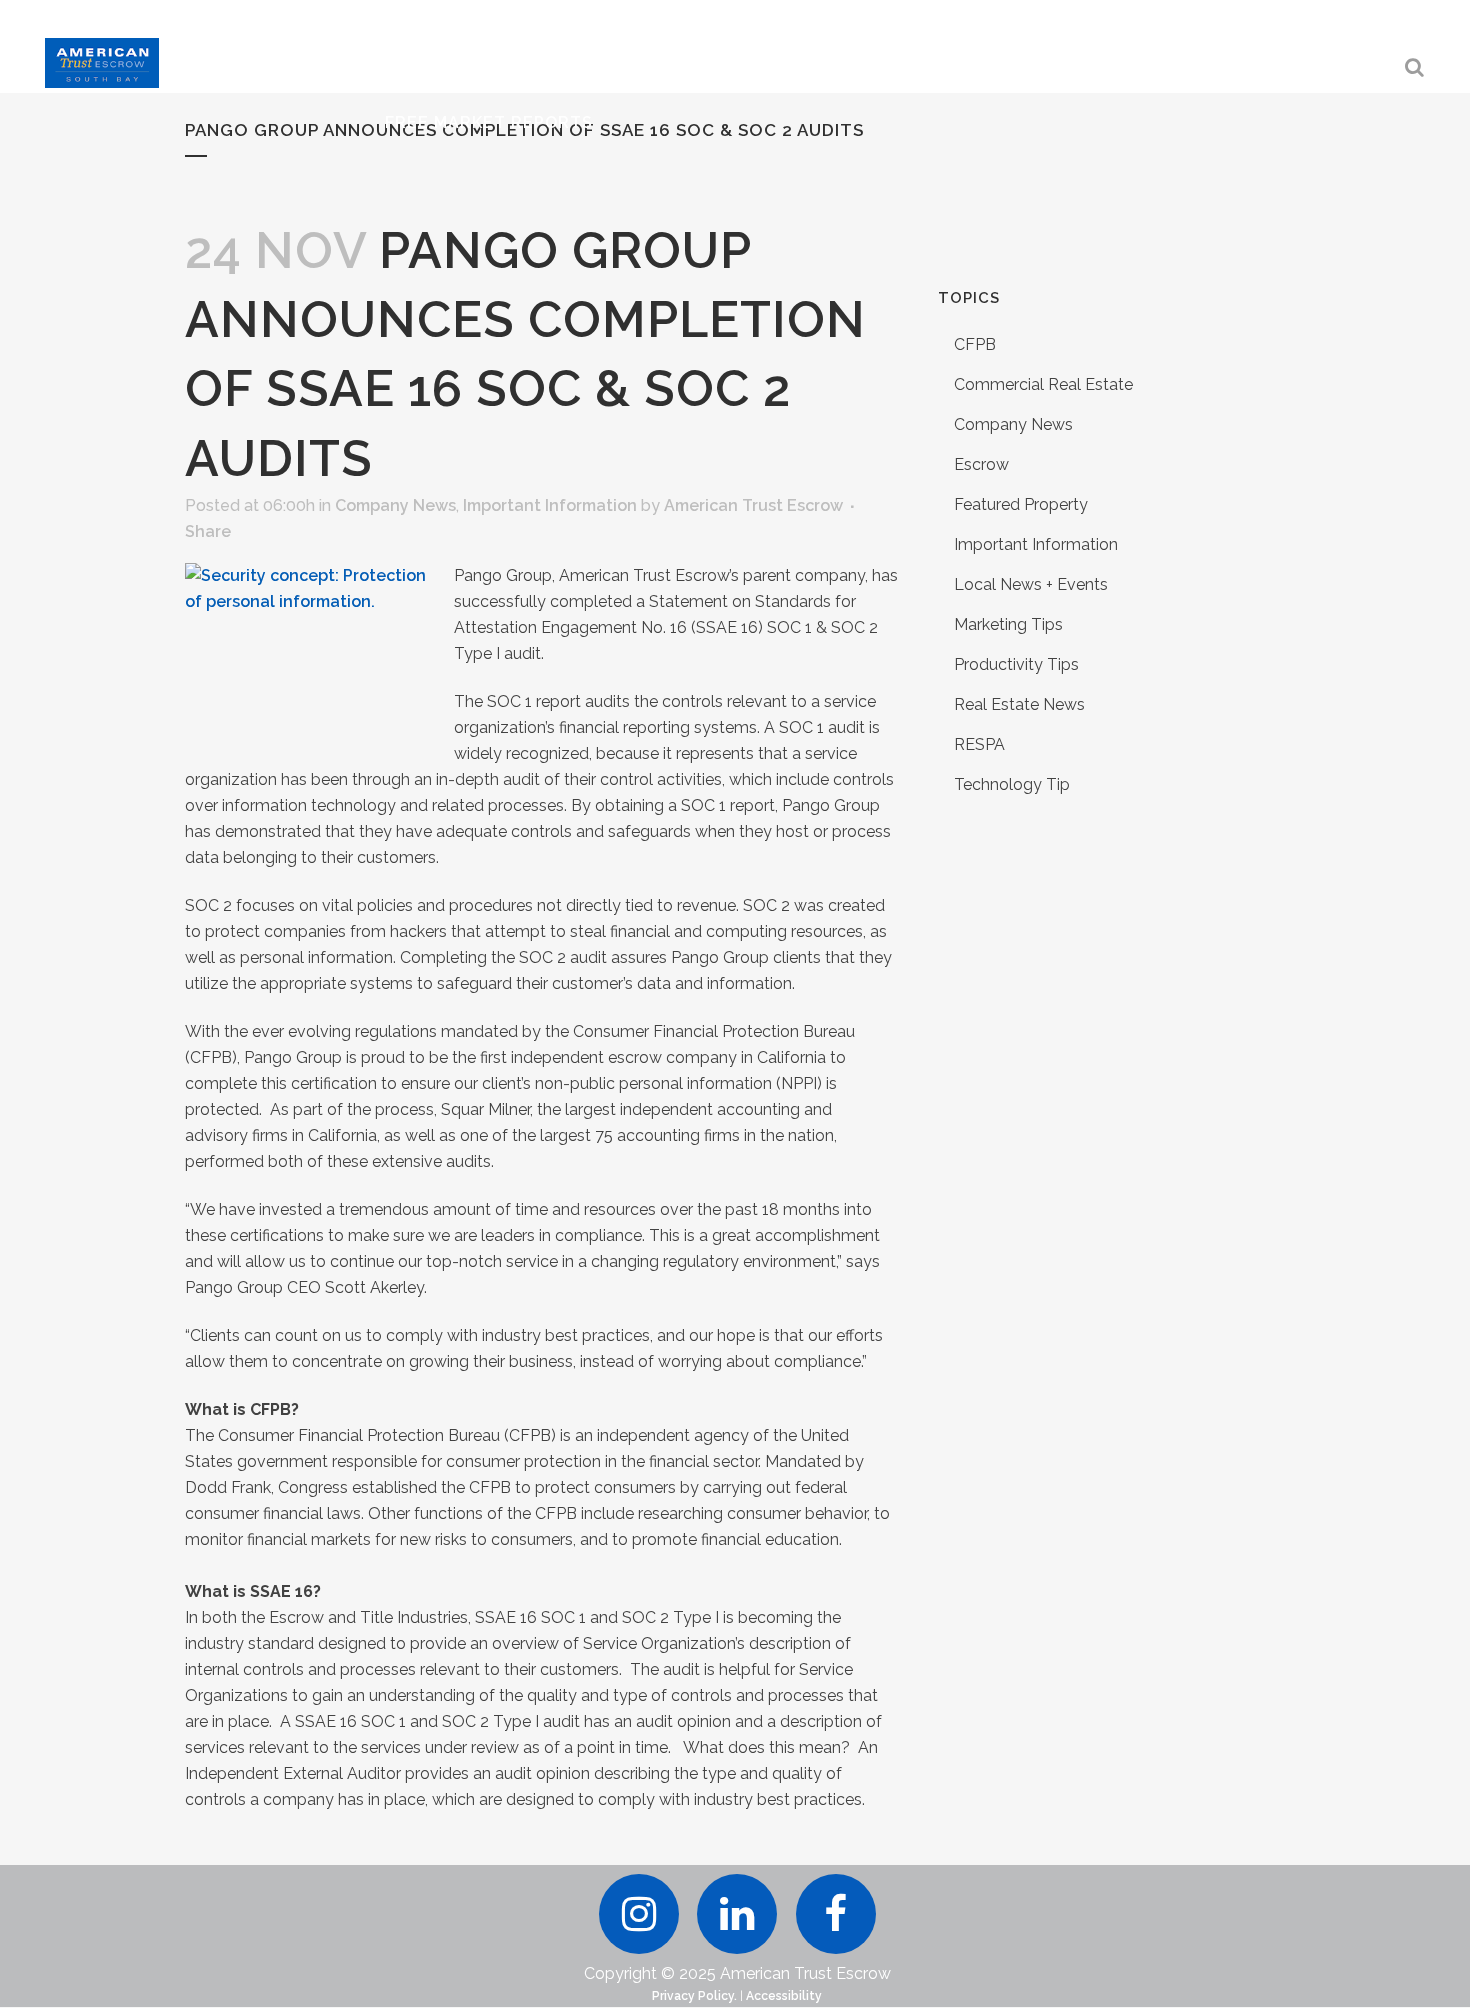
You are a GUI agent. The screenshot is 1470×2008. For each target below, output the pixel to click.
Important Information (550, 505)
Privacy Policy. (694, 1996)
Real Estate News (1019, 704)
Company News (395, 505)
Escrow (981, 464)
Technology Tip (1012, 784)
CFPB (975, 344)
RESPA (979, 744)
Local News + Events (1031, 584)
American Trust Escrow (753, 505)
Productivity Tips (1016, 664)
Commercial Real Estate (1043, 384)
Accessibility (784, 1996)
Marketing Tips (1008, 624)
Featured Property (1021, 504)
